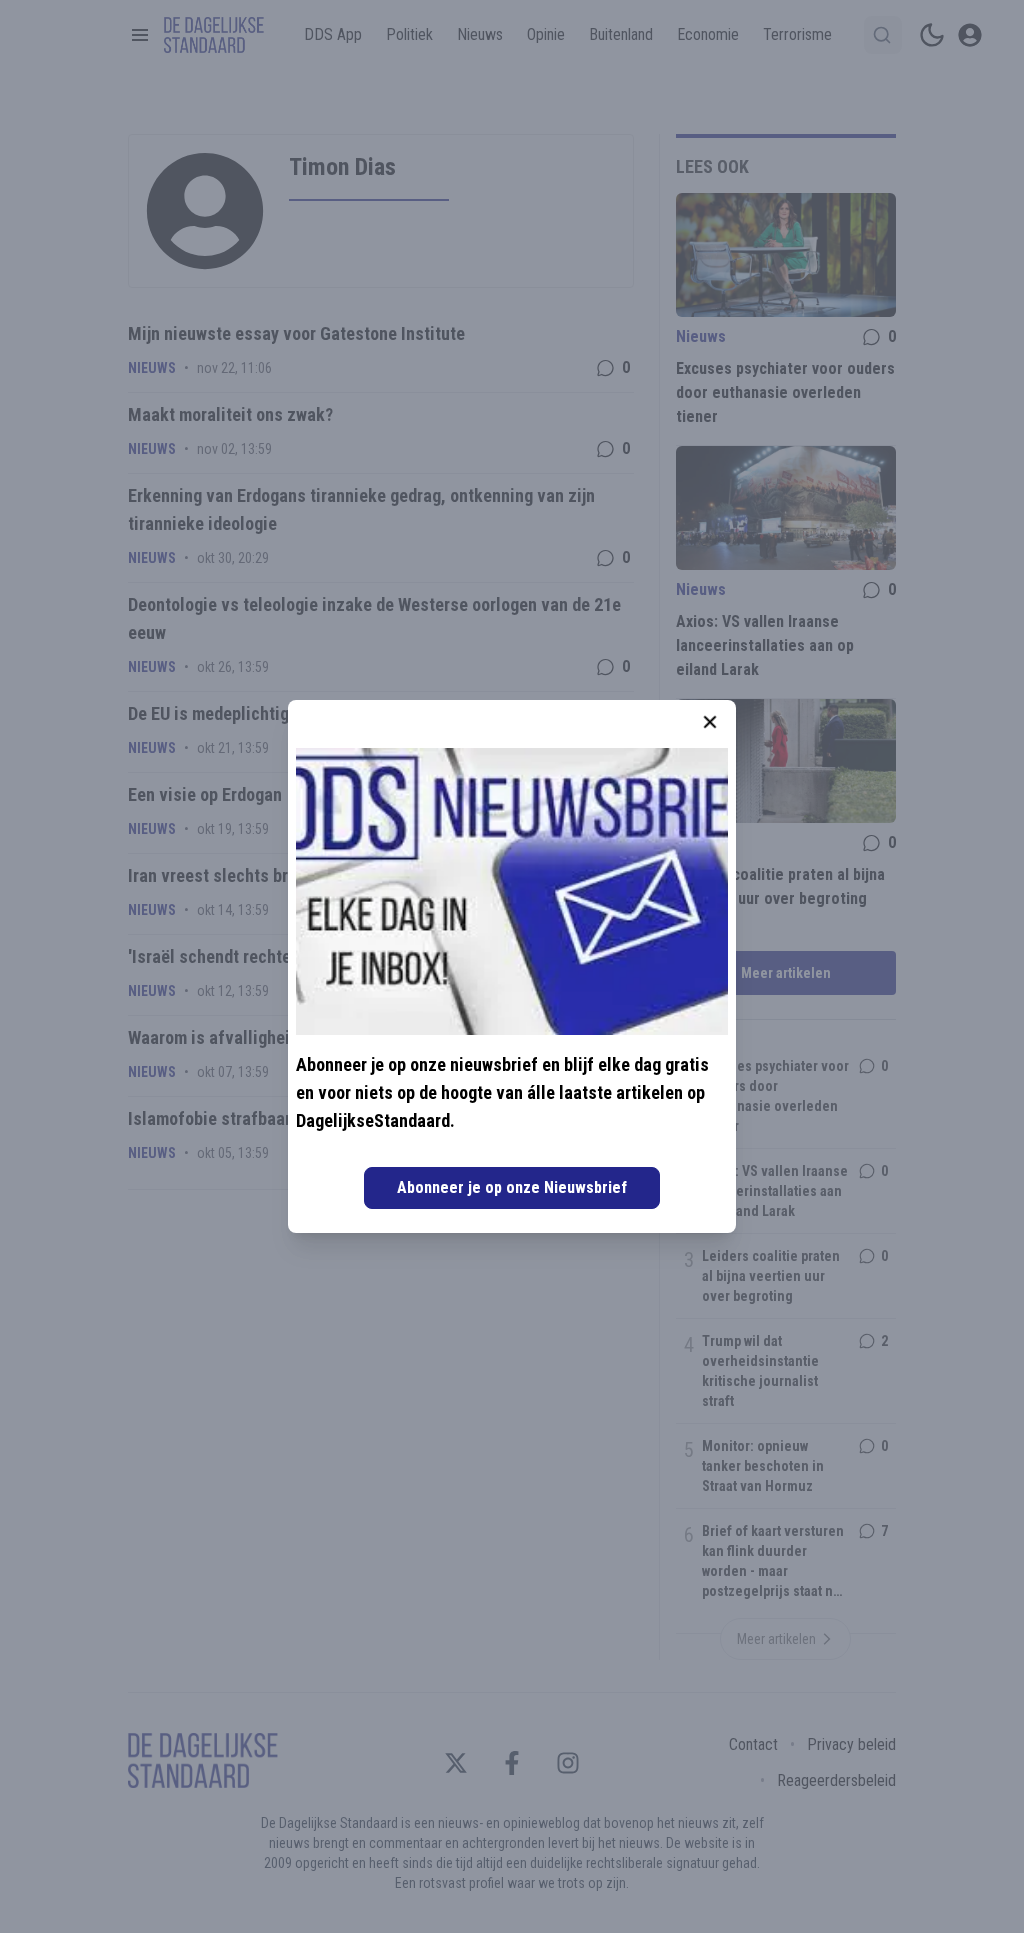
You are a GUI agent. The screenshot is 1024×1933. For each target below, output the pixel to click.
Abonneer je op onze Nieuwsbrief (512, 1187)
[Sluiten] (710, 722)
